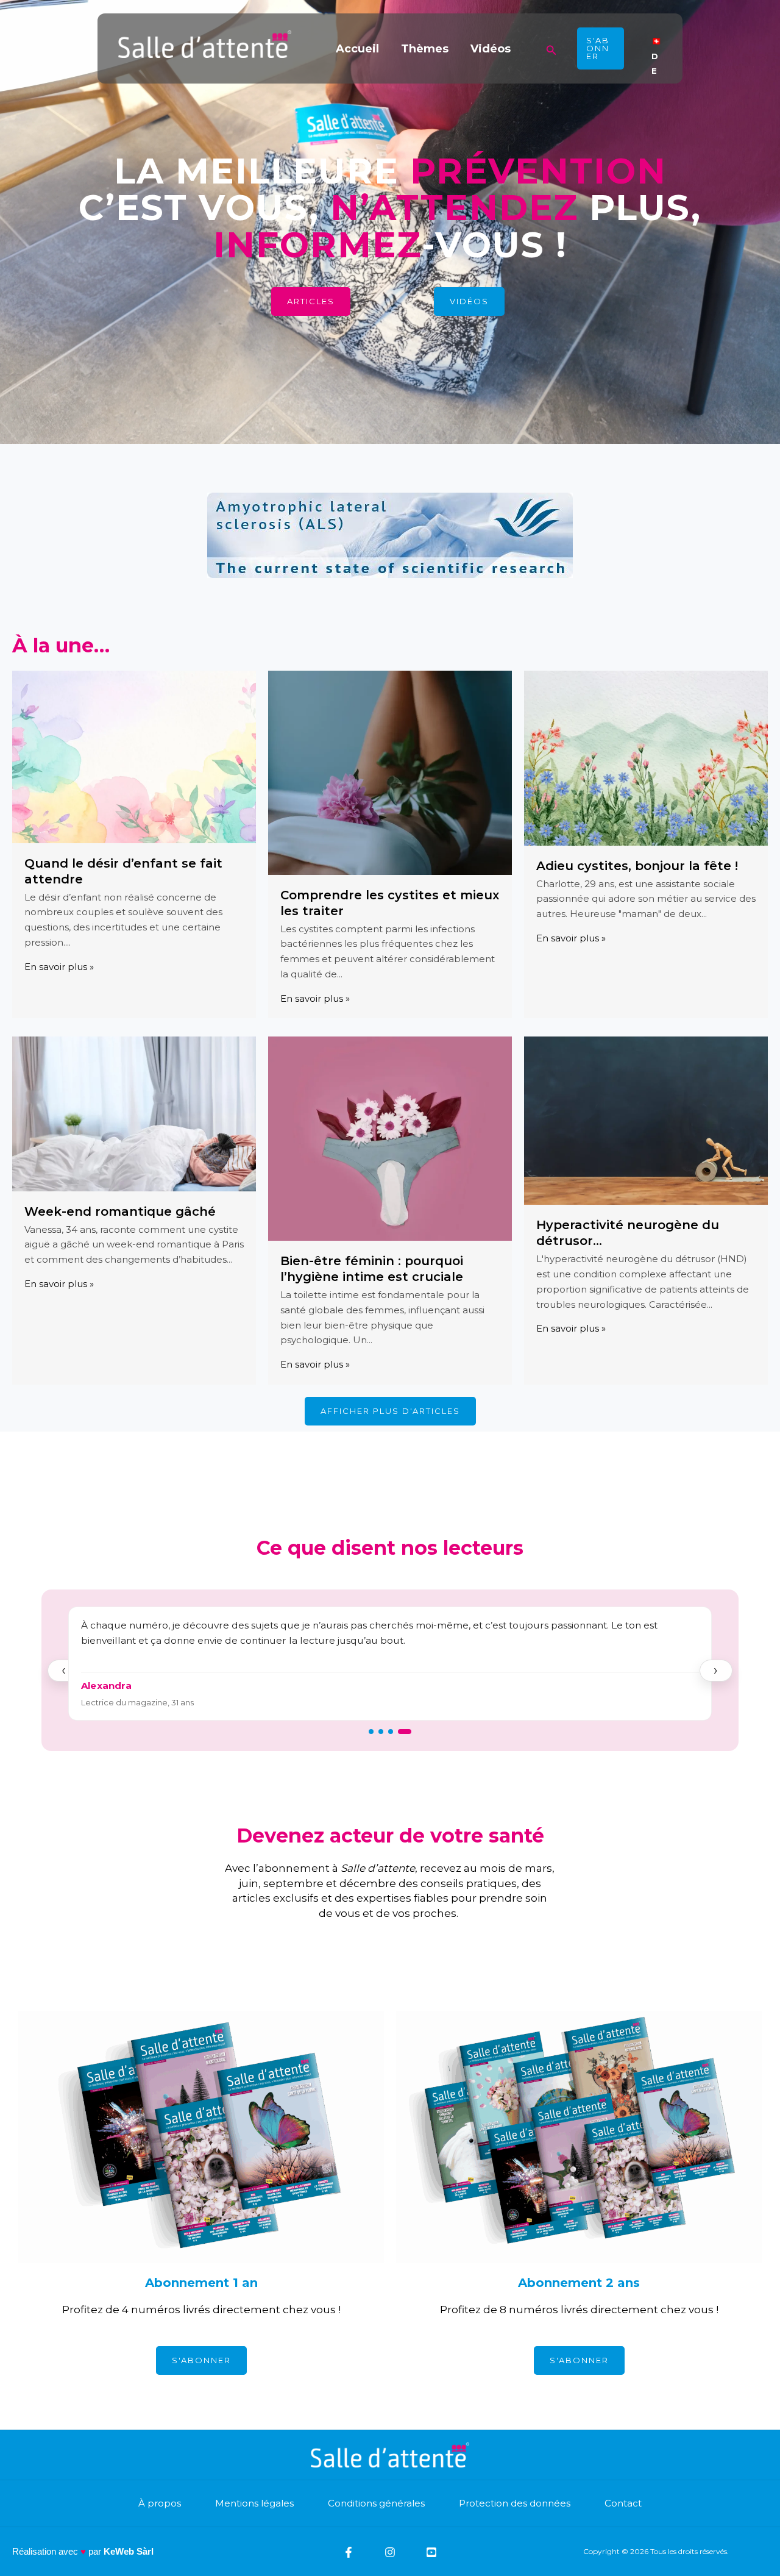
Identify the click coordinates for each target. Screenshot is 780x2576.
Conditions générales (376, 2503)
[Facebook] (349, 2552)
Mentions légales (254, 2503)
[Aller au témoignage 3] (399, 1732)
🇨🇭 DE (656, 49)
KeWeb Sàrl (129, 2551)
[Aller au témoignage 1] (375, 1732)
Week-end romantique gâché (120, 1211)
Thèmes (425, 49)
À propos (160, 2503)
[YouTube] (431, 2552)
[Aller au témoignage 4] (409, 1732)
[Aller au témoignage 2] (389, 1732)
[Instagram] (390, 2552)
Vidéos (491, 49)
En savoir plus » (59, 967)
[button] (551, 48)
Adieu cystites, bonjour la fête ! (637, 866)
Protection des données (515, 2503)
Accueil (357, 49)
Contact (623, 2503)
